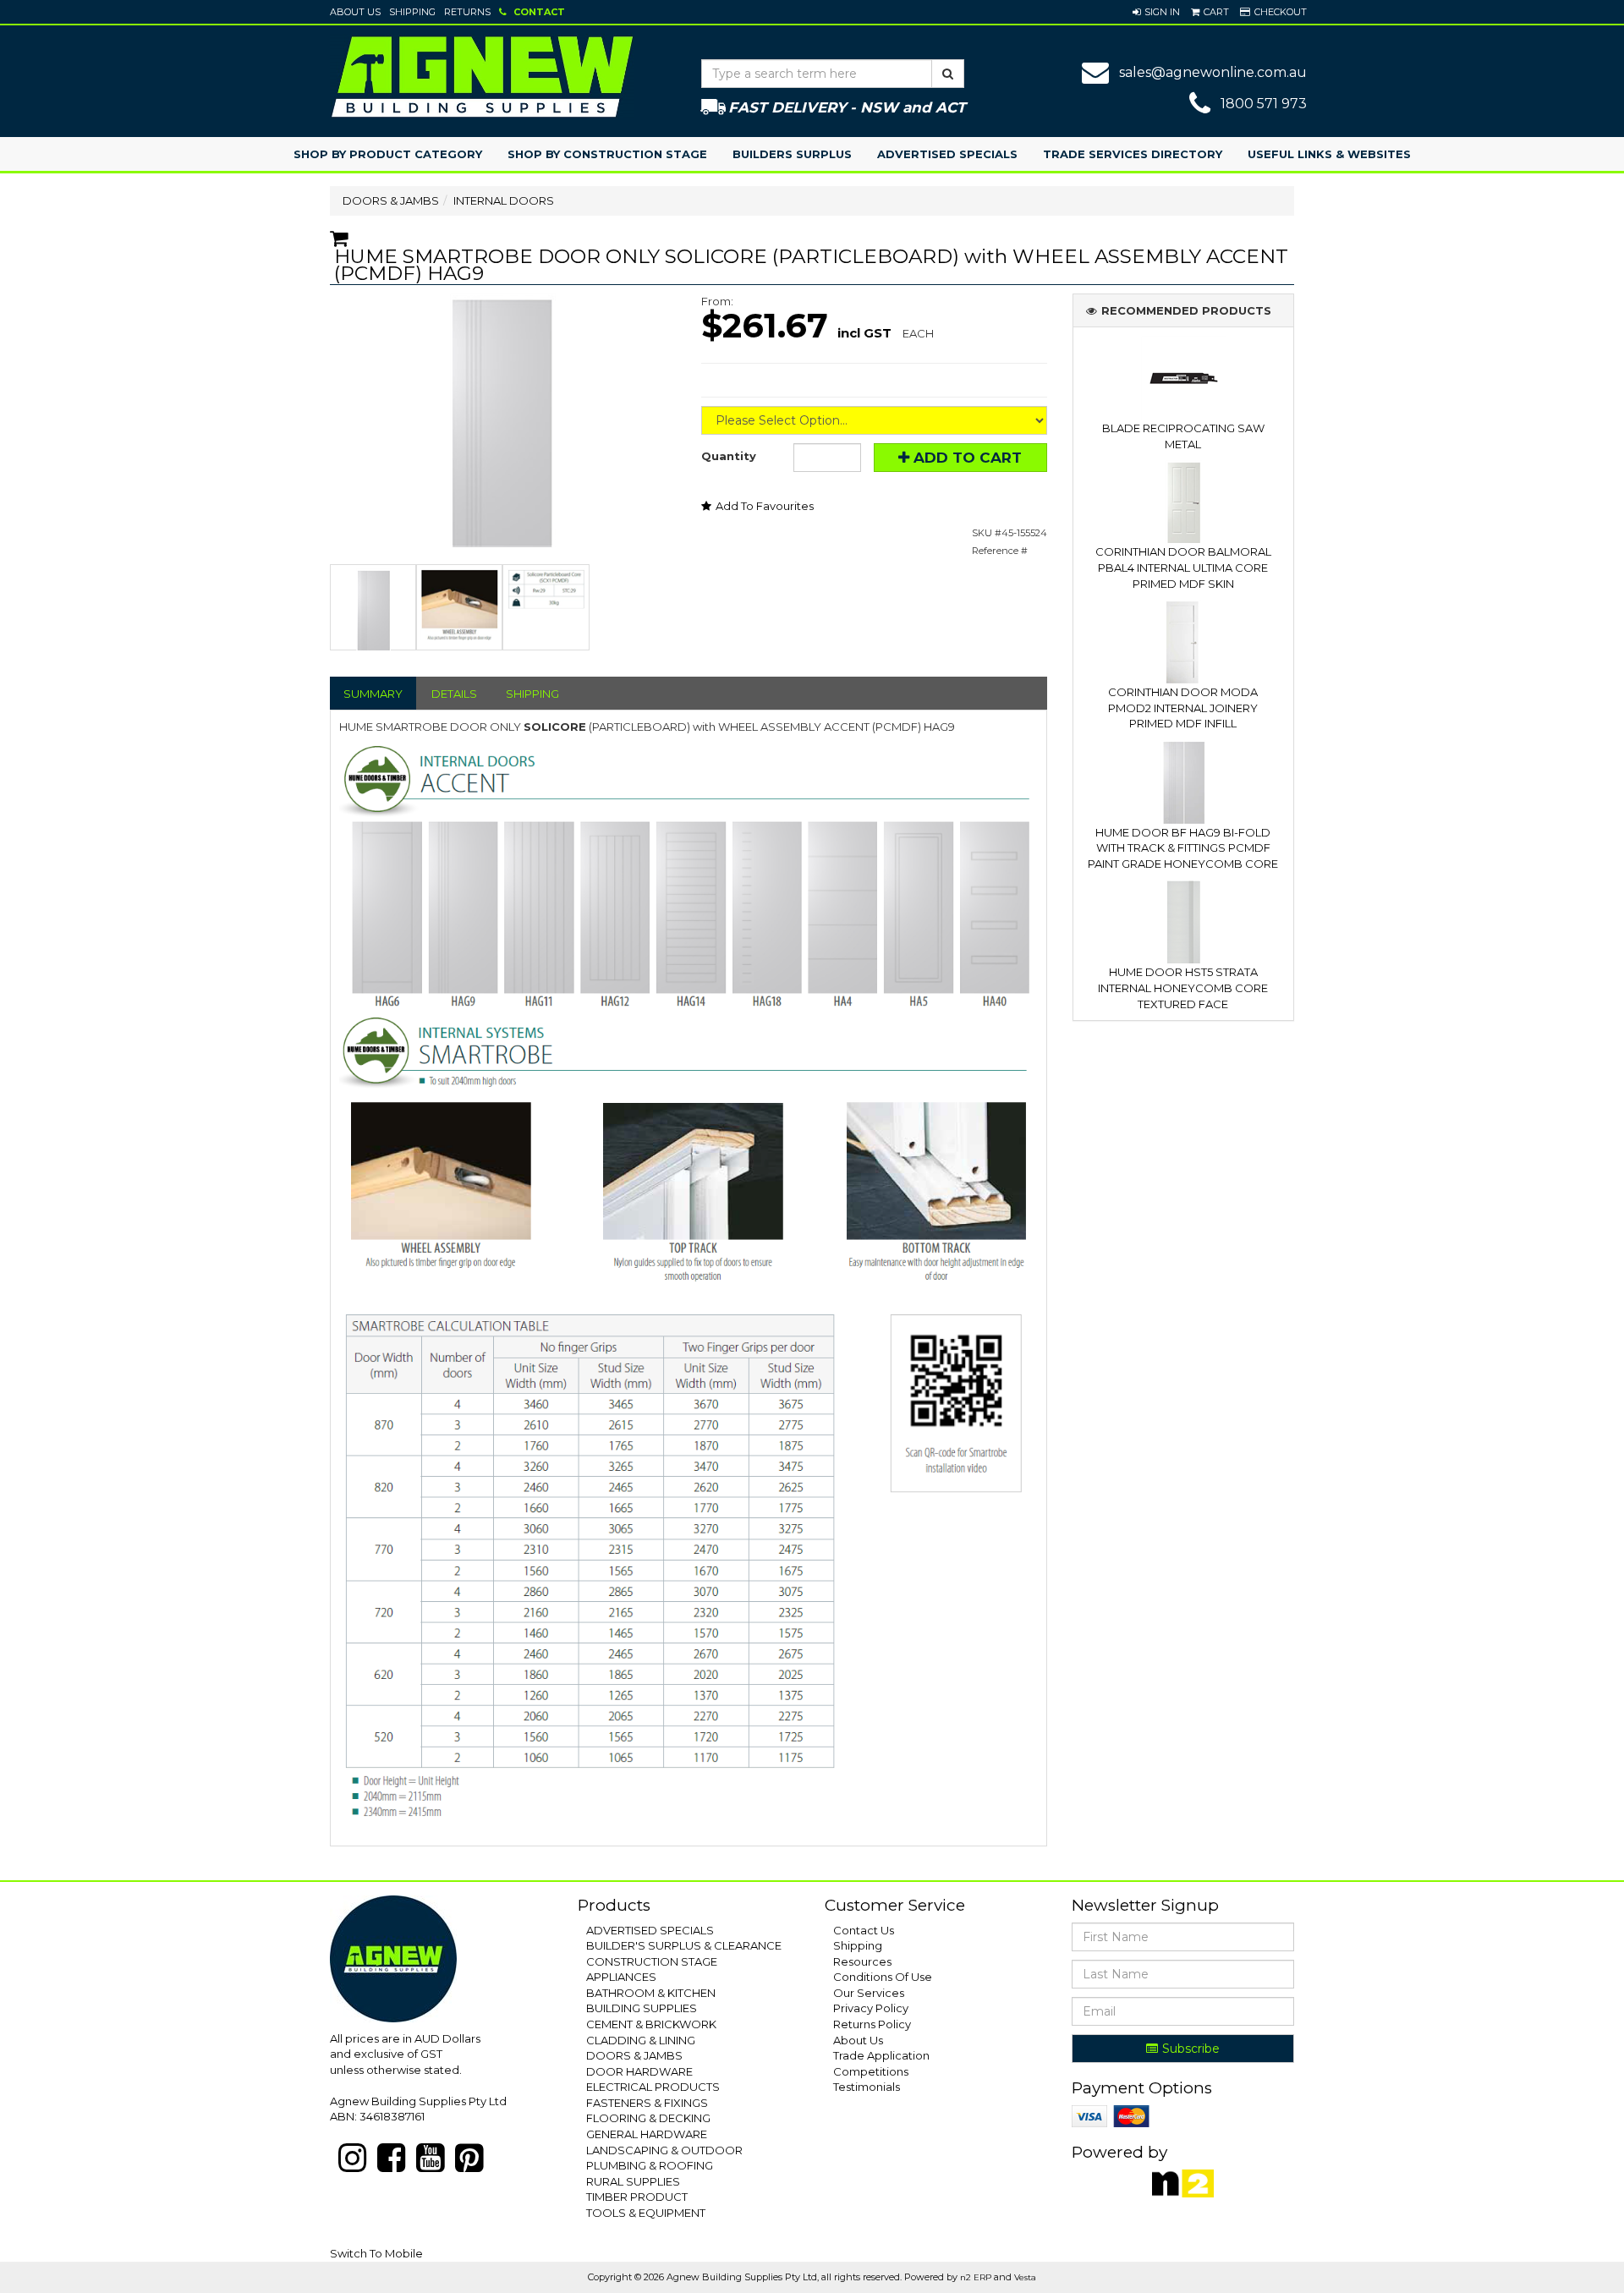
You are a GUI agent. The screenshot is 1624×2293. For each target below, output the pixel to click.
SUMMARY (373, 694)
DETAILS (454, 694)
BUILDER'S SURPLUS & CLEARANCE (684, 1945)
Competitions (871, 2071)
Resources (862, 1961)
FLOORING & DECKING (648, 2118)
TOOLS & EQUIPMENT (646, 2213)
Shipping (412, 12)
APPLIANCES (621, 1977)
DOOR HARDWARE (639, 2071)
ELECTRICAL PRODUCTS (653, 2087)
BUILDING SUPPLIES (642, 2008)
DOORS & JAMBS (391, 200)
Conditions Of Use (883, 1977)
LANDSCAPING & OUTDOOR (664, 2150)
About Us (355, 12)
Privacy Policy (871, 2008)
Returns (467, 12)
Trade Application (881, 2055)
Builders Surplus (792, 154)
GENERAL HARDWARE (647, 2134)
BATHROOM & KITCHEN (651, 1993)
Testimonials (867, 2087)
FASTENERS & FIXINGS (647, 2103)
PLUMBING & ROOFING (650, 2165)
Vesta (1025, 2277)
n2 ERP (976, 2277)
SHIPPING (532, 694)
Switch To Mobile (376, 2253)
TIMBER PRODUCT (637, 2197)
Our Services (869, 1993)
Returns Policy (872, 2024)
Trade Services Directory (1133, 154)
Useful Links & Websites (1329, 154)
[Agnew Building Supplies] (482, 76)
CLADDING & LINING (641, 2040)
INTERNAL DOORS (504, 200)
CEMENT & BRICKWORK (651, 2024)
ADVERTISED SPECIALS (650, 1930)
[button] (1156, 12)
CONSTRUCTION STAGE (652, 1961)
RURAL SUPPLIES (633, 2181)
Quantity (729, 456)
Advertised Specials (947, 154)
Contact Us (864, 1930)
